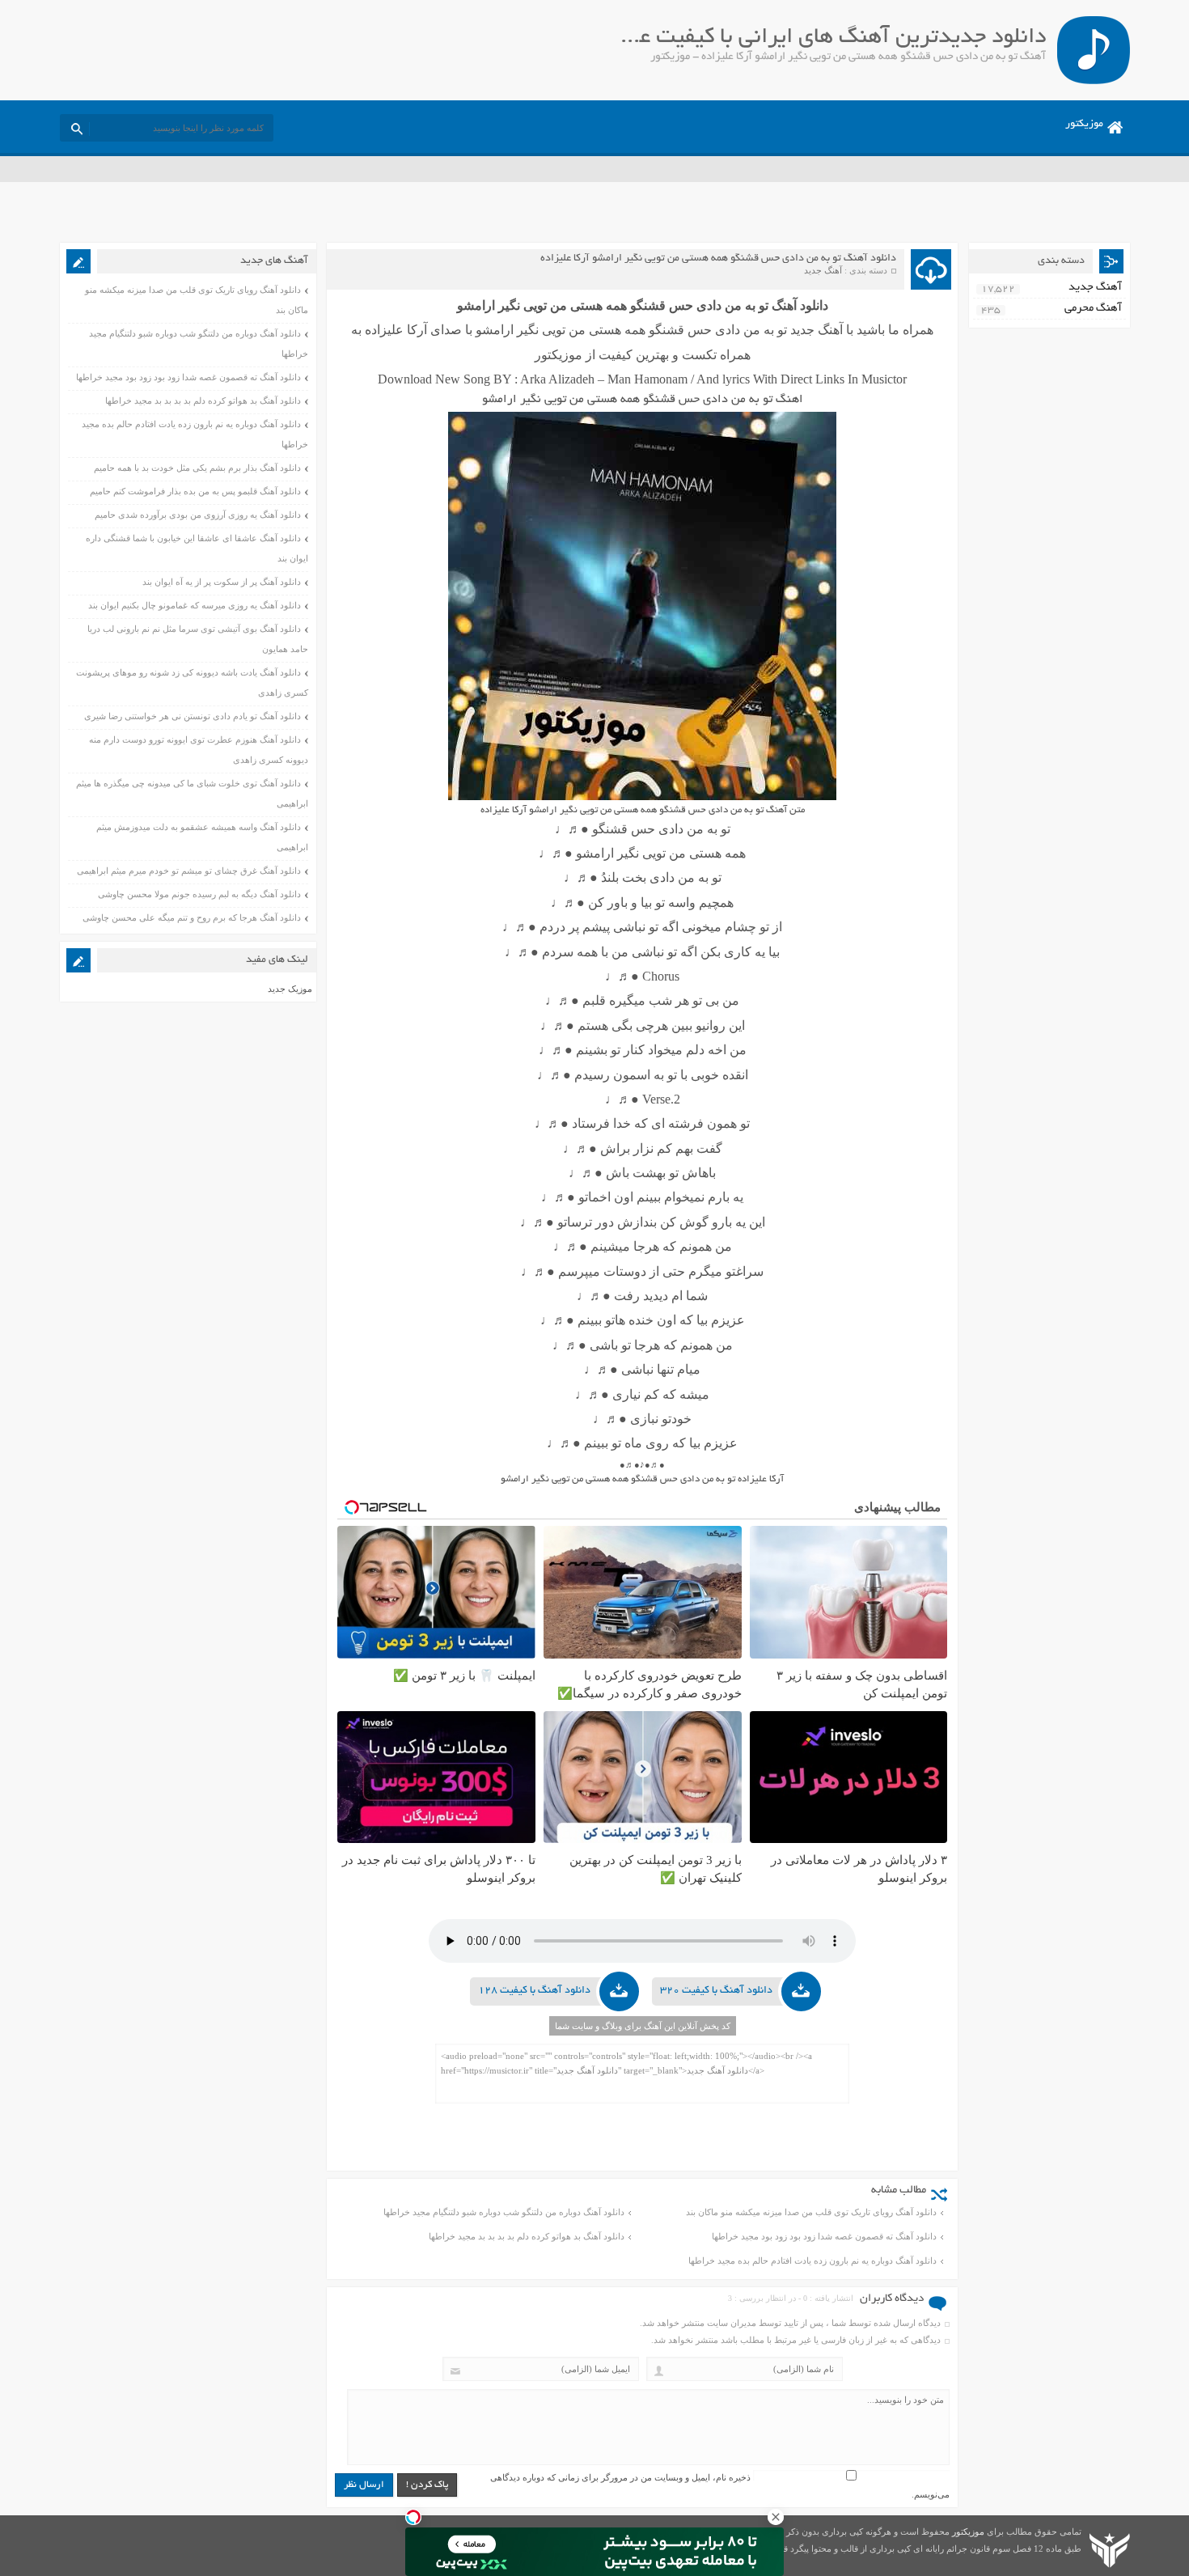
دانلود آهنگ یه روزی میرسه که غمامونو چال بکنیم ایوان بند (195, 605)
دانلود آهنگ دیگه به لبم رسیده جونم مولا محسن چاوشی (199, 894)
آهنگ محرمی (1093, 309)
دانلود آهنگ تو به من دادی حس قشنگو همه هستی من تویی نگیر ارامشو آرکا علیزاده (718, 259)
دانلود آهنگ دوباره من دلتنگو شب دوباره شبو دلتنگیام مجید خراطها (504, 2212)
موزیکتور (1084, 125)
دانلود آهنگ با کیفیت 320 (716, 1991)
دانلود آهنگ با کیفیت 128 (534, 1991)
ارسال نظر (364, 2485)
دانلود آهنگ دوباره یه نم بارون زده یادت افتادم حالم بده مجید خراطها (812, 2260)
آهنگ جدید (823, 270)
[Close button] (776, 2517)
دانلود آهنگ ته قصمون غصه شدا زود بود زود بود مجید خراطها (824, 2236)
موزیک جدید (290, 989)
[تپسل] (413, 2517)
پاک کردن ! (427, 2485)
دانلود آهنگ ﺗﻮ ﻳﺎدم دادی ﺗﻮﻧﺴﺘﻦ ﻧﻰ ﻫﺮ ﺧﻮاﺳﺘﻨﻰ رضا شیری (193, 716)
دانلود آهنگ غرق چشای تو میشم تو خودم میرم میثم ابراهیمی (189, 871)
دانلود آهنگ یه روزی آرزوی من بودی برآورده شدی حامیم (198, 515)
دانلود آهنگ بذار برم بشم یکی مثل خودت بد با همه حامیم (197, 468)
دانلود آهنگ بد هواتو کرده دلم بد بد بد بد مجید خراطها (527, 2236)
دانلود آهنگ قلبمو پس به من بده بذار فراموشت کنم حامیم (195, 491)
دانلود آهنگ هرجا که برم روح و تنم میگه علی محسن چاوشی (192, 917)
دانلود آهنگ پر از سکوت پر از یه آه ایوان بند (222, 582)
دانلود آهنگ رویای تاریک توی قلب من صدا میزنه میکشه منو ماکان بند (811, 2212)
